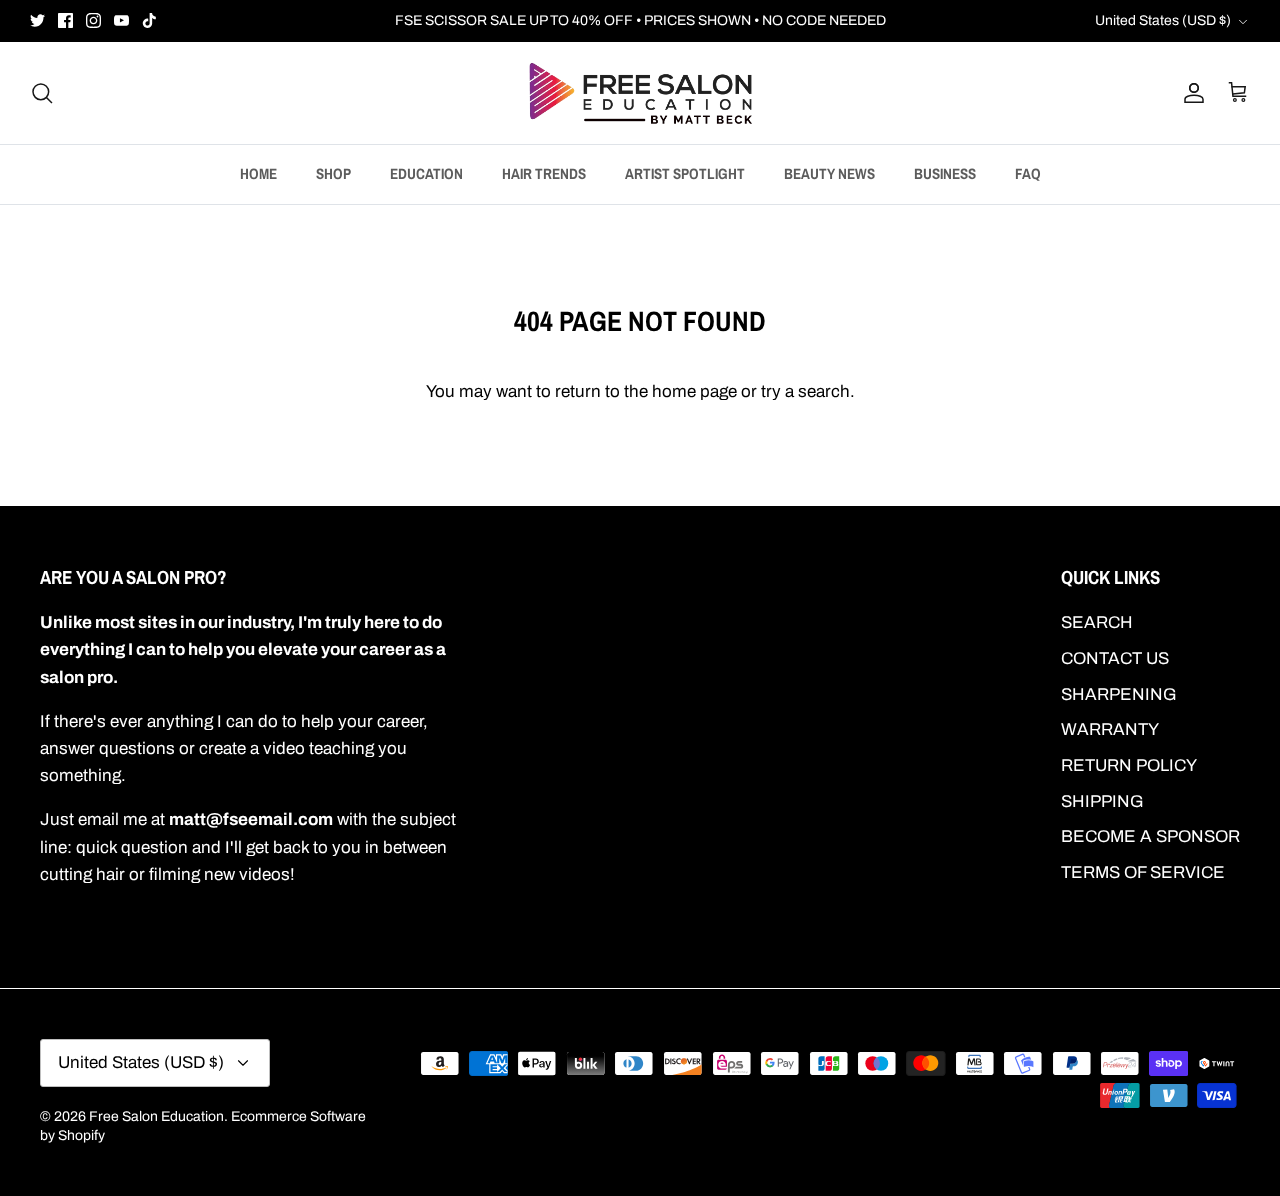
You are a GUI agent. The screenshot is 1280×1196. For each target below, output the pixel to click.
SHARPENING (1119, 694)
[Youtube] (121, 20)
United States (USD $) (1163, 20)
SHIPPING (1102, 801)
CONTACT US (1115, 658)
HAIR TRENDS (544, 173)
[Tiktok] (149, 20)
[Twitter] (37, 20)
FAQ (1028, 173)
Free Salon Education (156, 1116)
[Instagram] (93, 20)
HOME (258, 173)
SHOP (333, 173)
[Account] (1190, 93)
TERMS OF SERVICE (1143, 872)
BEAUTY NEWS (829, 173)
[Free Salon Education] (640, 93)
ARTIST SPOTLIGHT (685, 173)
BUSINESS (945, 173)
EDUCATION (426, 173)
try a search (805, 391)
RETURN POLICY (1129, 765)
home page (694, 391)
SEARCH (1097, 622)
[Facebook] (65, 20)
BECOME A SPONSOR (1150, 836)
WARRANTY (1110, 729)
